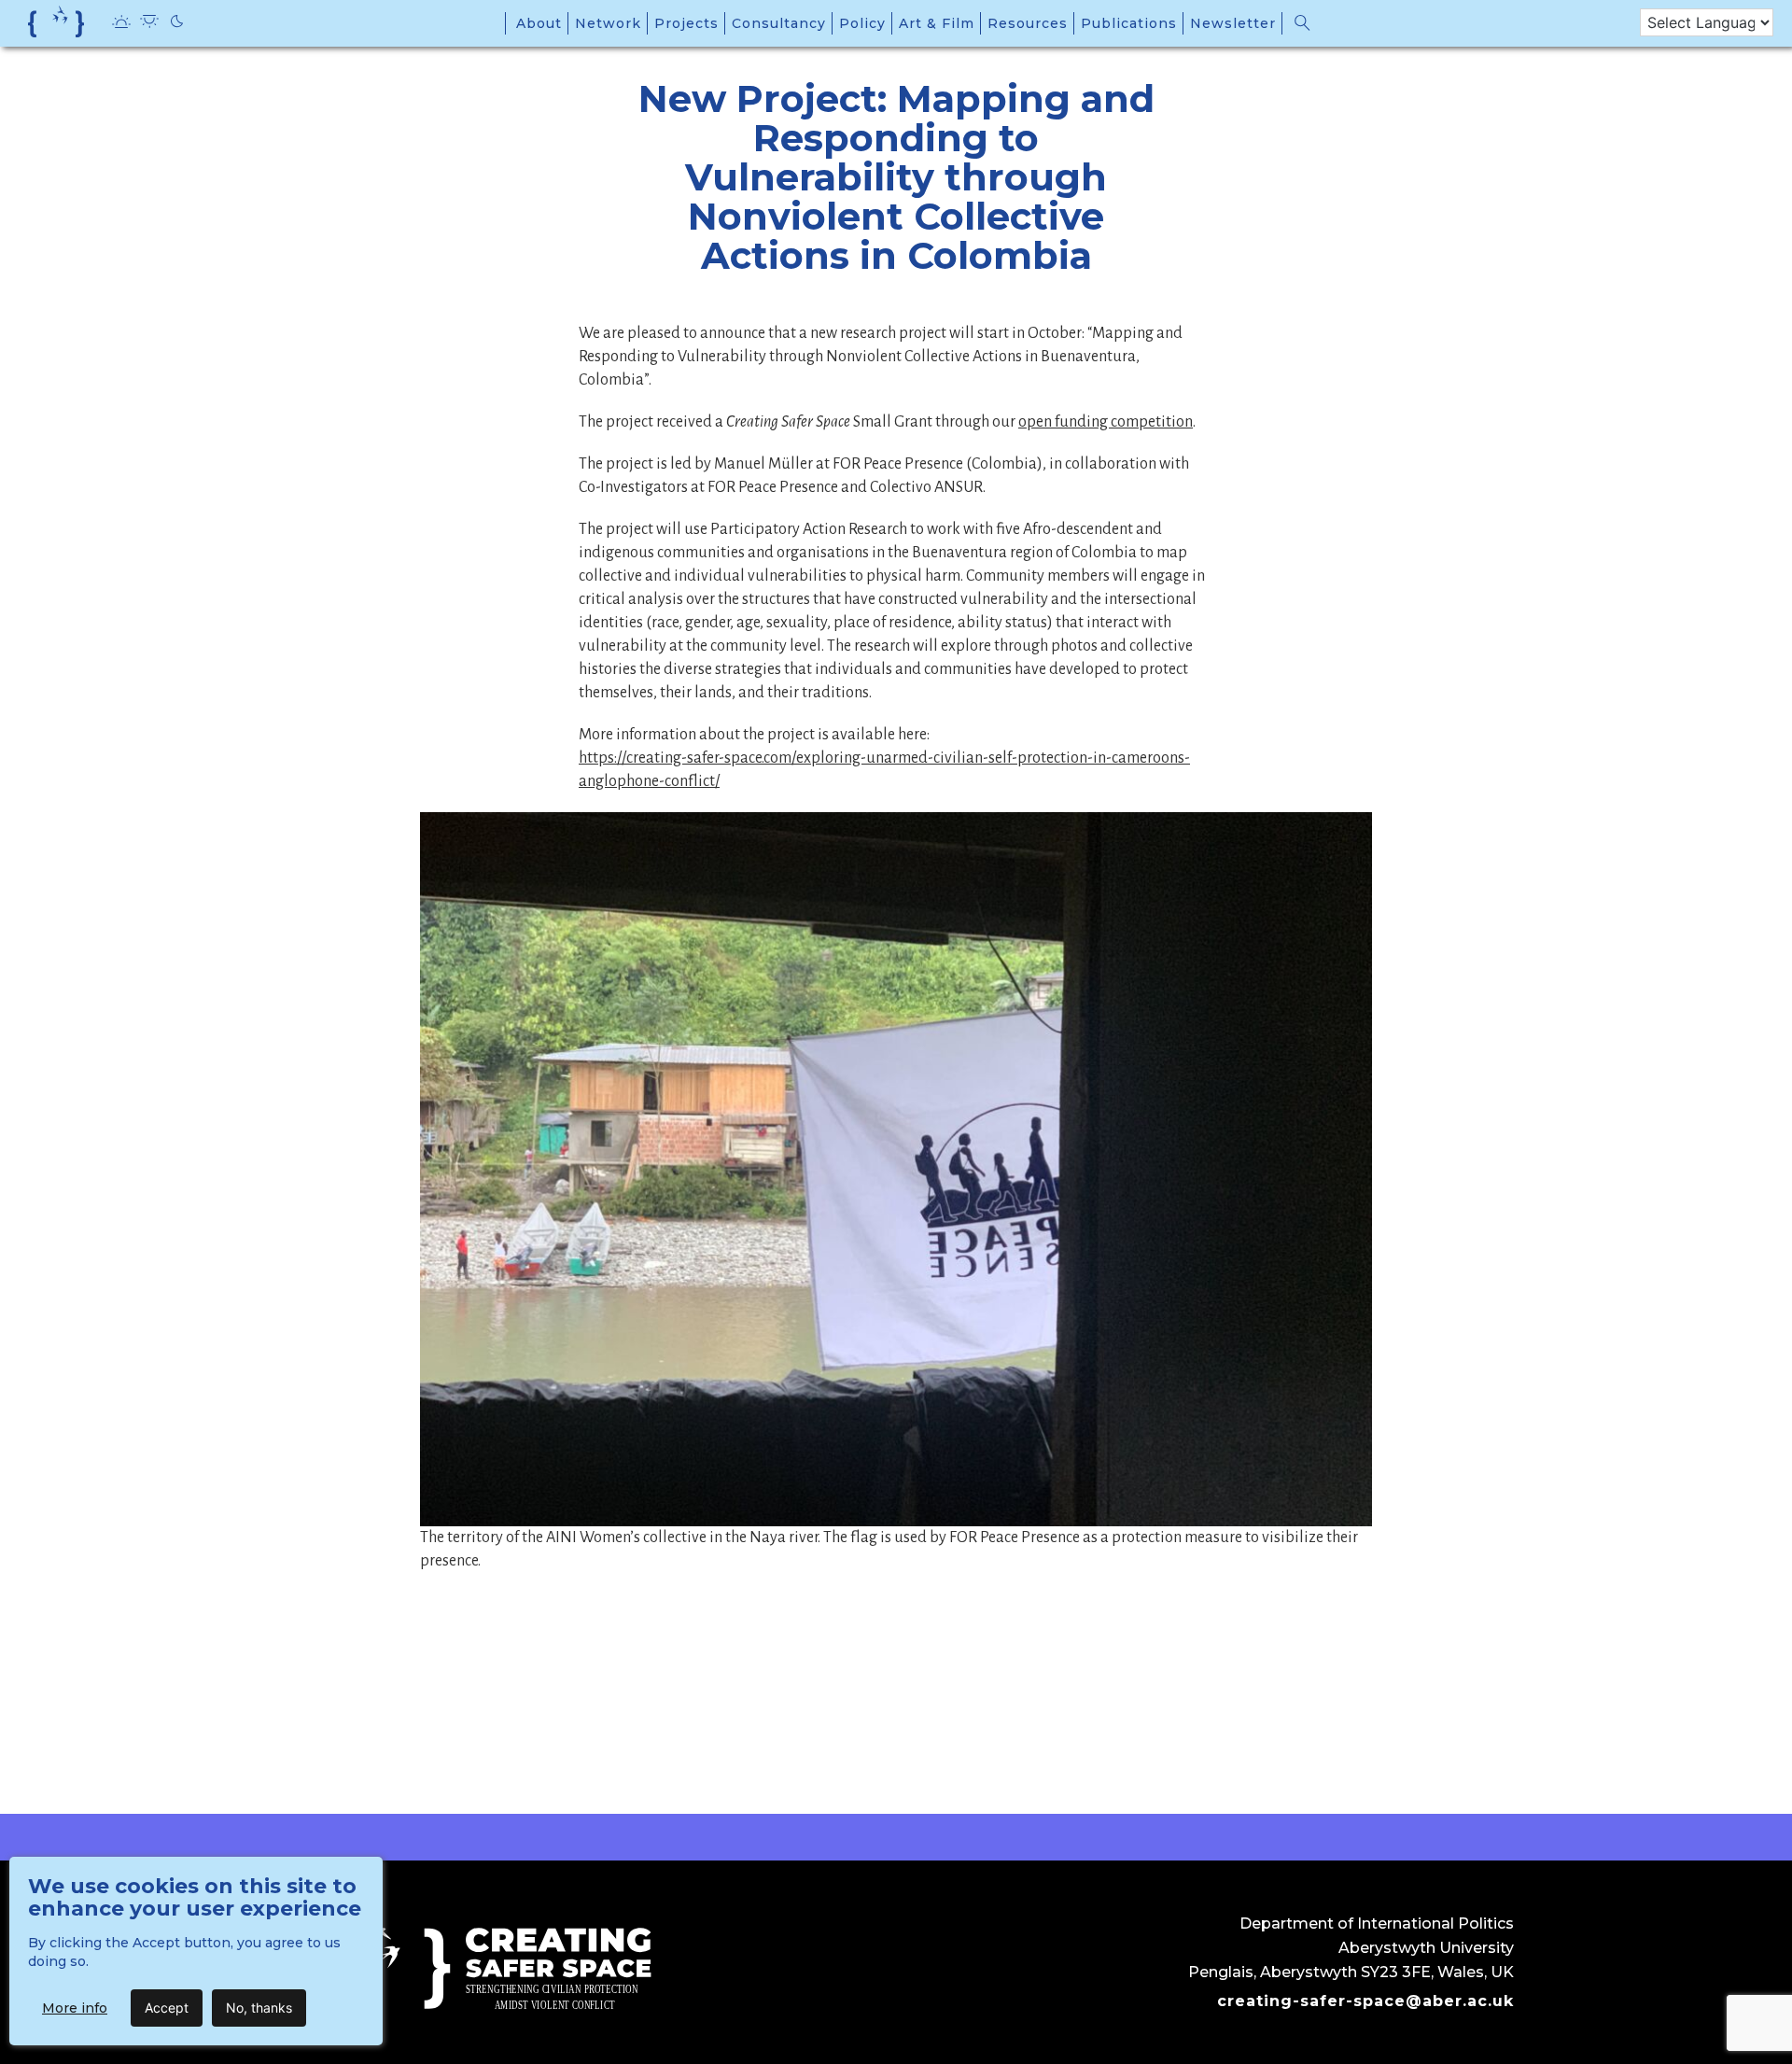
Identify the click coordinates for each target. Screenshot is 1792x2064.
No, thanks (259, 2008)
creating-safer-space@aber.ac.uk (1365, 2001)
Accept (167, 2008)
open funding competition (1106, 422)
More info (75, 2008)
